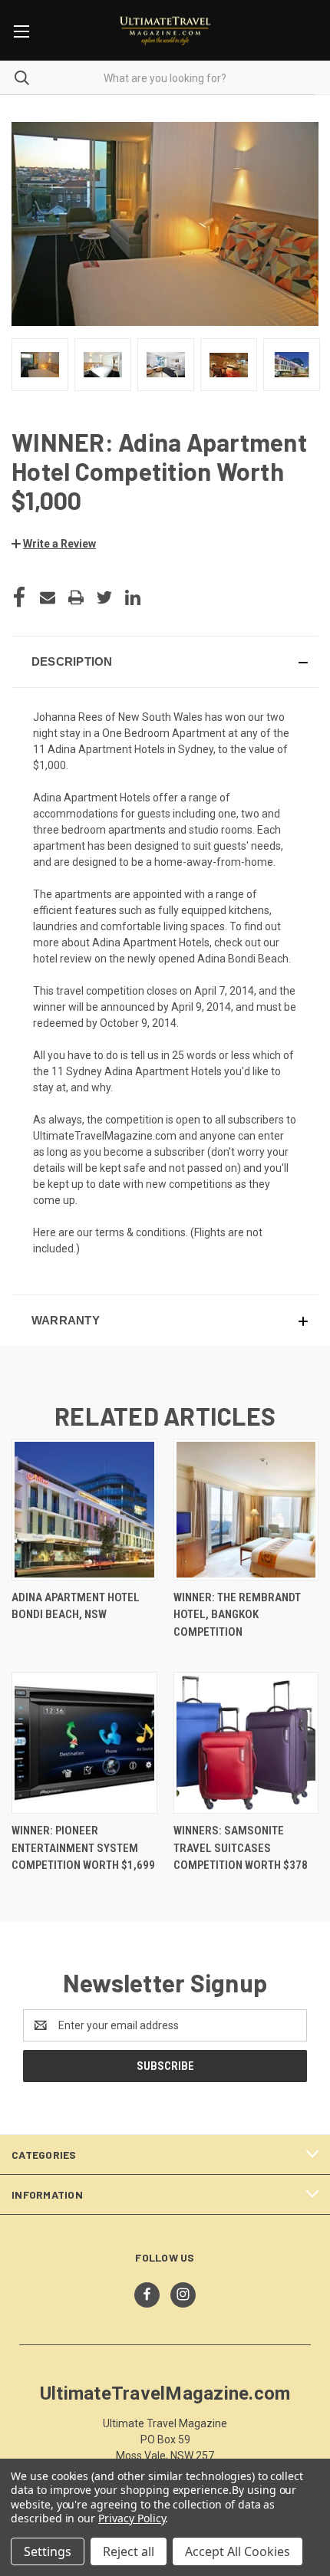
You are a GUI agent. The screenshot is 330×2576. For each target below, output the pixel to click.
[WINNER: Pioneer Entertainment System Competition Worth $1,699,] (84, 1743)
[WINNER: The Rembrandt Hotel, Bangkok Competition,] (246, 1510)
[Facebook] (19, 597)
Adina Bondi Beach (243, 959)
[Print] (76, 597)
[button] (54, 544)
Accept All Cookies (238, 2551)
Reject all (129, 2551)
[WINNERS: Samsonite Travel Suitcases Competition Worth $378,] (246, 1743)
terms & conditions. (143, 1232)
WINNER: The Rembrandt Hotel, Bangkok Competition (237, 1615)
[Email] (48, 597)
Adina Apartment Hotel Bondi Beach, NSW (76, 1606)
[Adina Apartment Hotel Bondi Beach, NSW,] (84, 1510)
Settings (48, 2551)
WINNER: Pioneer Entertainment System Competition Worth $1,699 (83, 1848)
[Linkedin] (133, 597)
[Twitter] (104, 597)
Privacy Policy (132, 2518)
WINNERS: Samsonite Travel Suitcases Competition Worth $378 (241, 1848)
